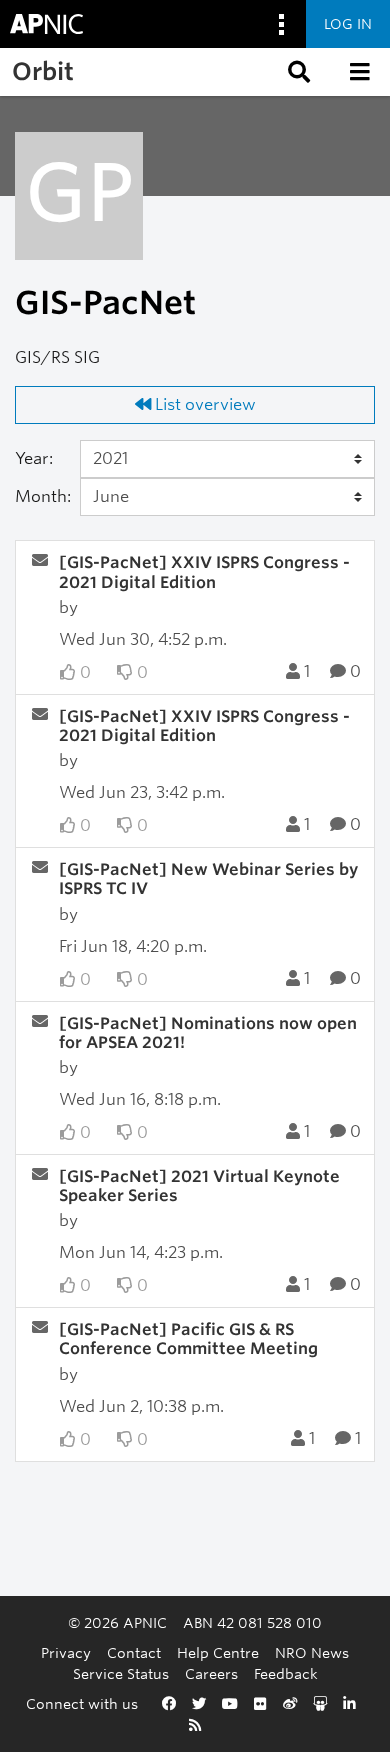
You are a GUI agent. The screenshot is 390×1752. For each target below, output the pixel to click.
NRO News (312, 1652)
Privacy (66, 1652)
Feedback (286, 1673)
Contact (134, 1652)
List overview (203, 404)
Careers (211, 1673)
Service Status (121, 1673)
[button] (297, 72)
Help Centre (218, 1652)
